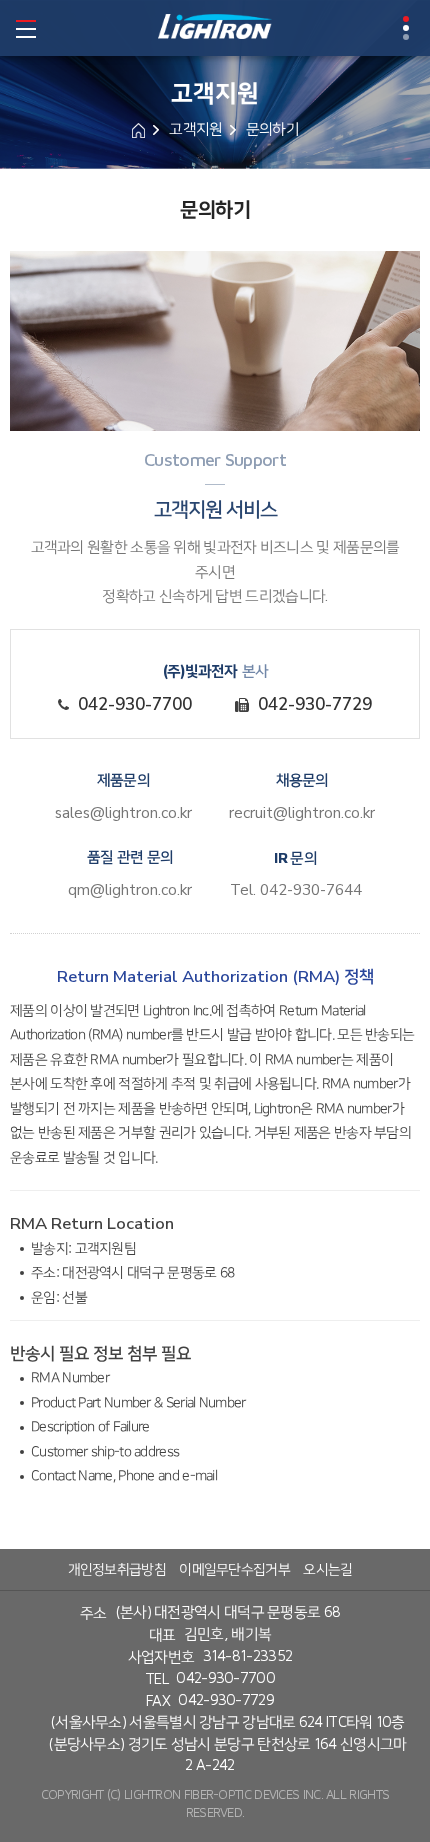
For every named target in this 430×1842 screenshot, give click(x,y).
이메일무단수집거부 (234, 1569)
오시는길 (327, 1569)
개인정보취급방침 (117, 1569)
